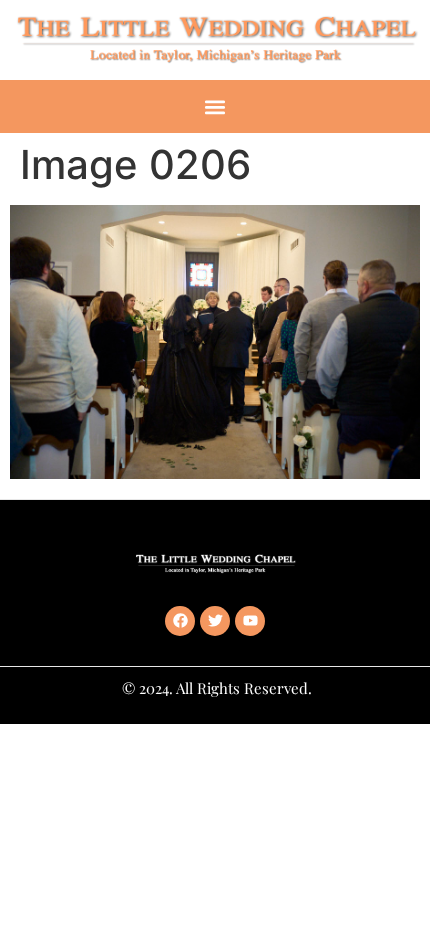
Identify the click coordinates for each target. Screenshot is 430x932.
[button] (215, 106)
